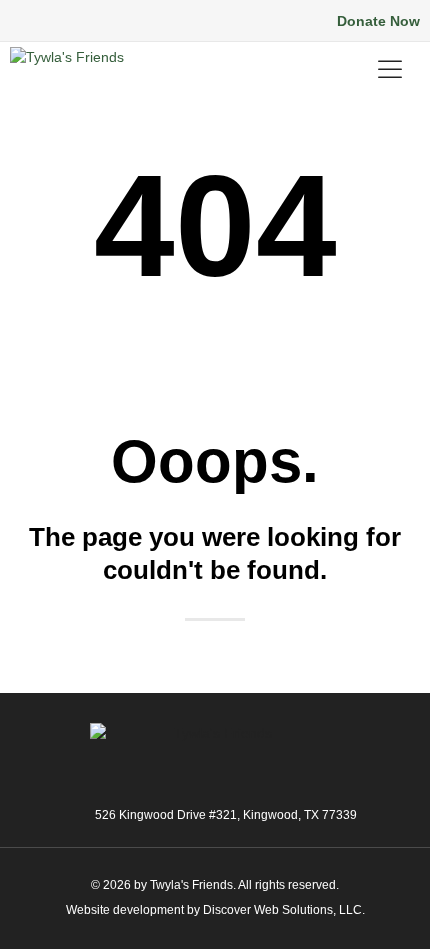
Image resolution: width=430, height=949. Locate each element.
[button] (89, 21)
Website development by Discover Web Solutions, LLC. (215, 910)
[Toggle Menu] (394, 69)
